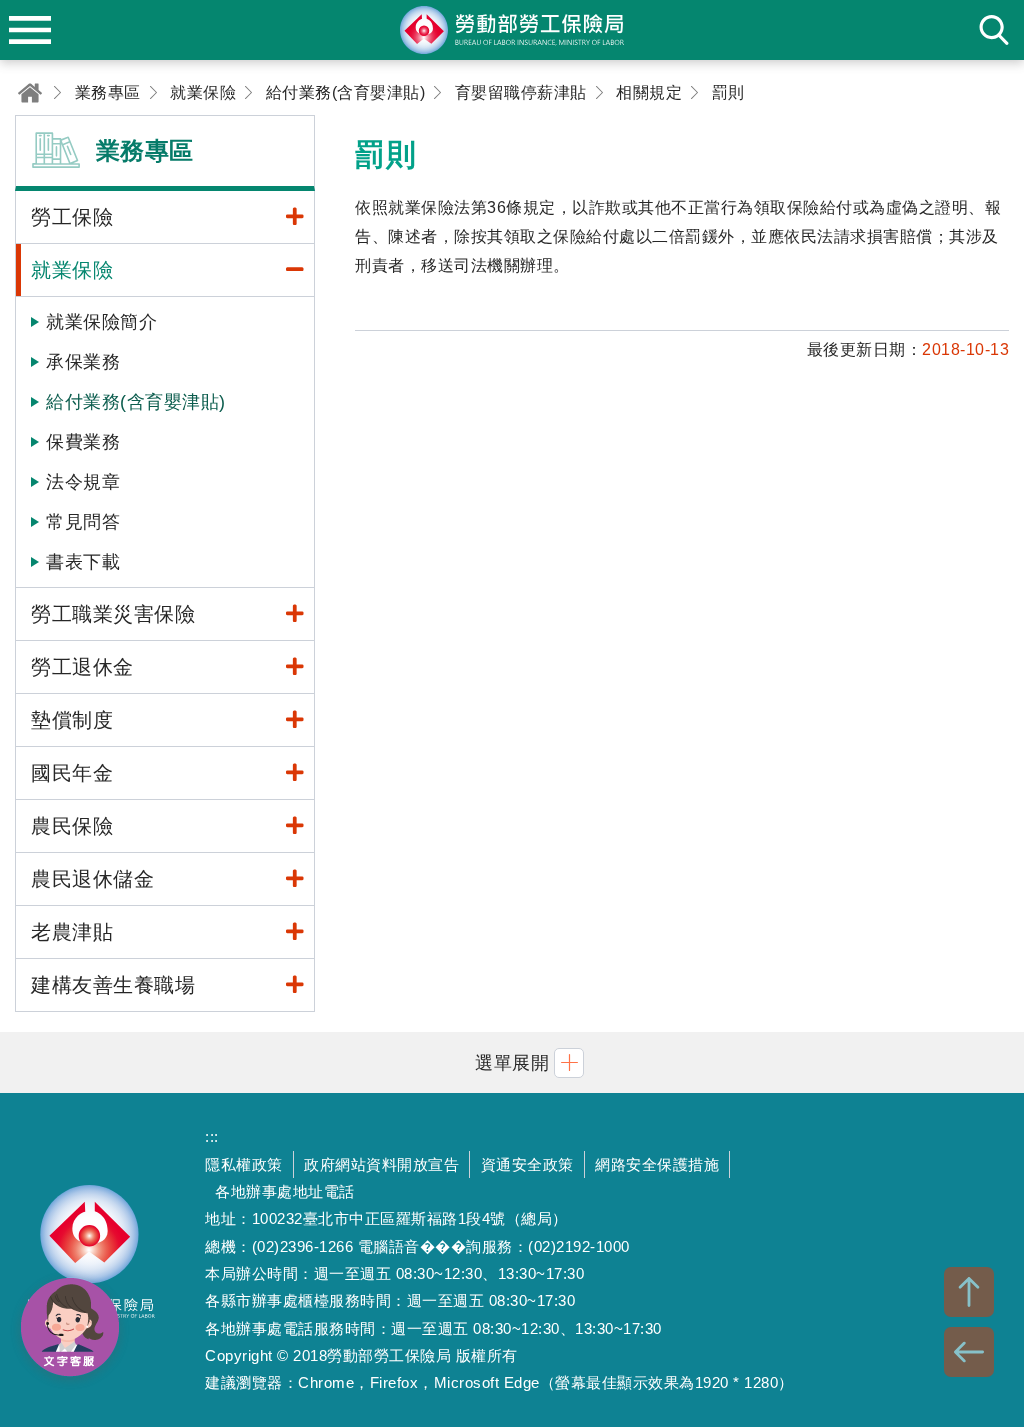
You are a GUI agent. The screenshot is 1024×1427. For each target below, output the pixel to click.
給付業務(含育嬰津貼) (136, 402)
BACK (969, 1352)
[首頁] (30, 92)
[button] (512, 1062)
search (994, 30)
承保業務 (83, 362)
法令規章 (83, 482)
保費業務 (83, 442)
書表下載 (83, 562)
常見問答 (83, 522)
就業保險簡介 (101, 322)
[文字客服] (70, 1327)
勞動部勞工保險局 (90, 1260)
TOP (969, 1292)
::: (212, 1136)
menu (30, 30)
